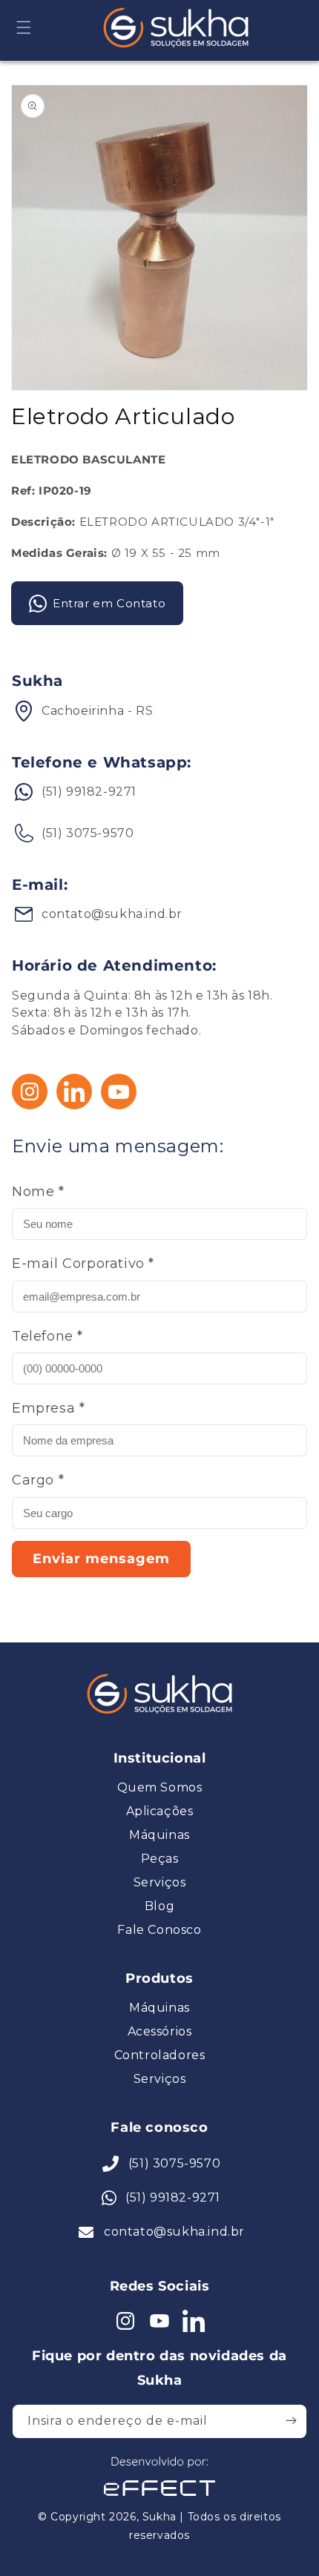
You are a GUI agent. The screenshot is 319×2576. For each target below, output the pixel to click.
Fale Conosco (159, 1930)
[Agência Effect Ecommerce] (159, 2498)
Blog (159, 1906)
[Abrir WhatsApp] (37, 2539)
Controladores (160, 2055)
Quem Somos (160, 1788)
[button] (24, 27)
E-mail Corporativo (83, 1264)
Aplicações (160, 1812)
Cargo (38, 1480)
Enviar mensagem (101, 1559)
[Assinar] (291, 2420)
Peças (160, 1859)
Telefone (47, 1336)
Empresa (48, 1408)
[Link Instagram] (30, 1105)
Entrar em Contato (109, 603)
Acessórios (160, 2032)
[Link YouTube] (119, 1105)
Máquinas (159, 1835)
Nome (38, 1192)
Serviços (160, 1883)
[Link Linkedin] (74, 1105)
